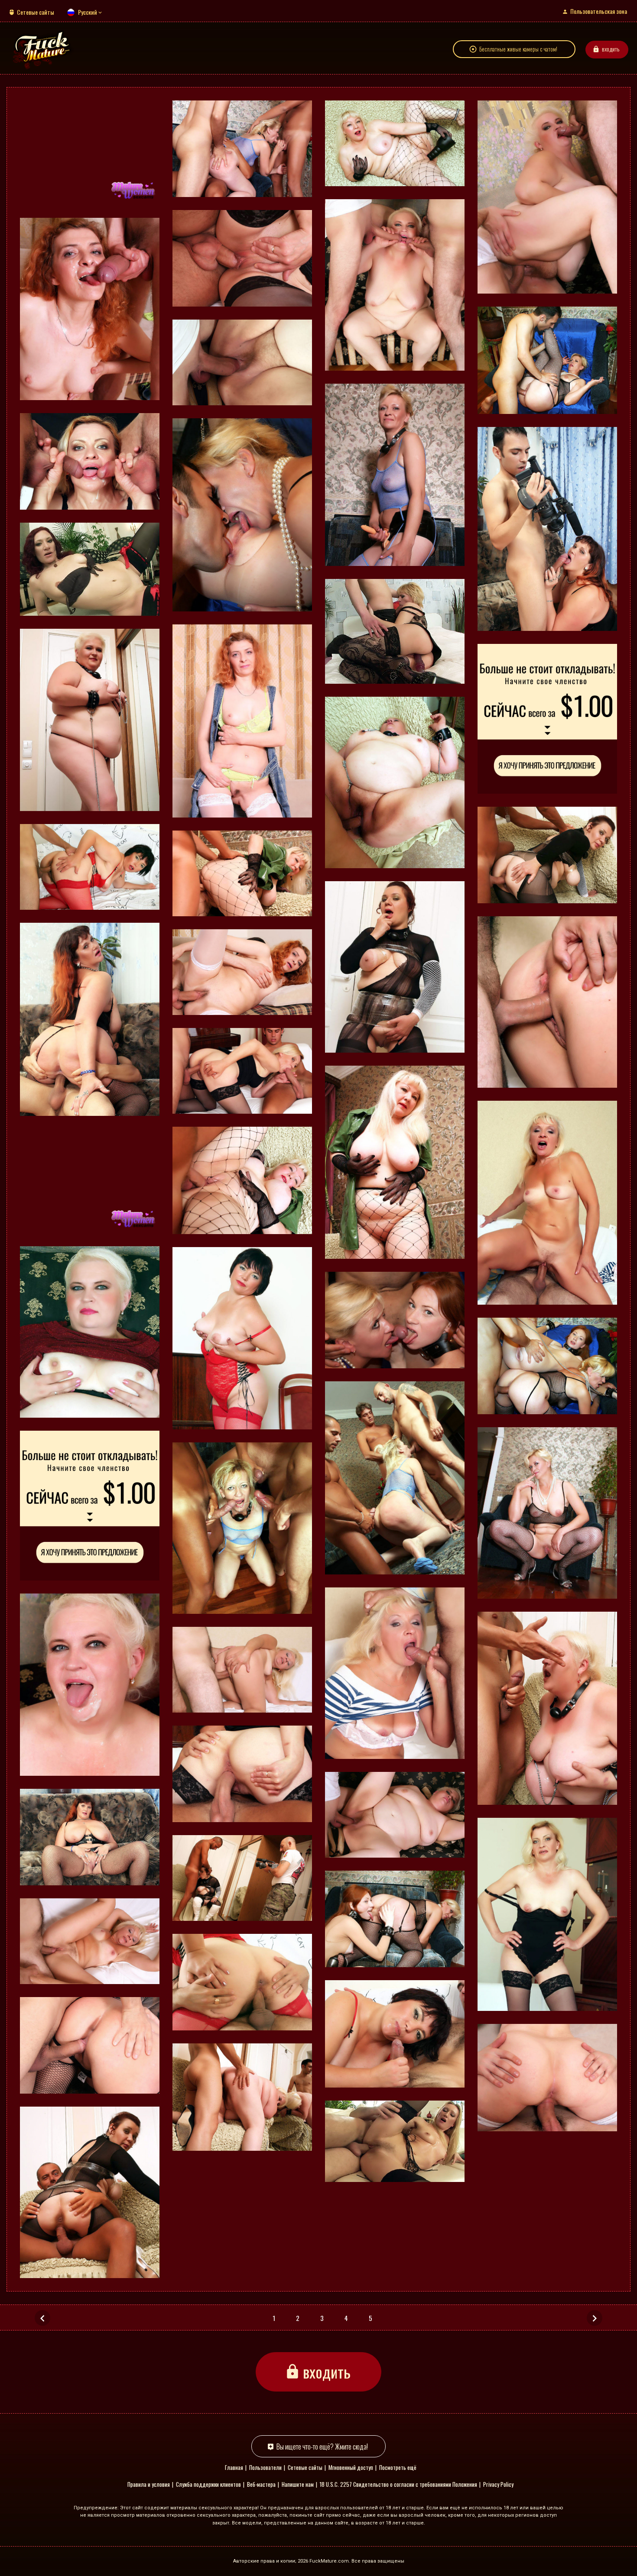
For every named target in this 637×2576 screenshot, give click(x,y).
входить (611, 49)
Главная (234, 2467)
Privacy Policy (498, 2484)
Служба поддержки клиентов (208, 2484)
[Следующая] (595, 2318)
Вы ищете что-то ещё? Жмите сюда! (322, 2446)
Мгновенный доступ (351, 2467)
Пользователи (265, 2467)
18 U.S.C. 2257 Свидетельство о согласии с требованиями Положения (398, 2484)
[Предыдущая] (42, 2318)
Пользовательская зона (599, 11)
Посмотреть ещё (398, 2467)
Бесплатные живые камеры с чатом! (518, 49)
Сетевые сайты (36, 12)
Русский (88, 12)
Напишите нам (298, 2484)
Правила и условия (149, 2484)
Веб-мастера (261, 2484)
